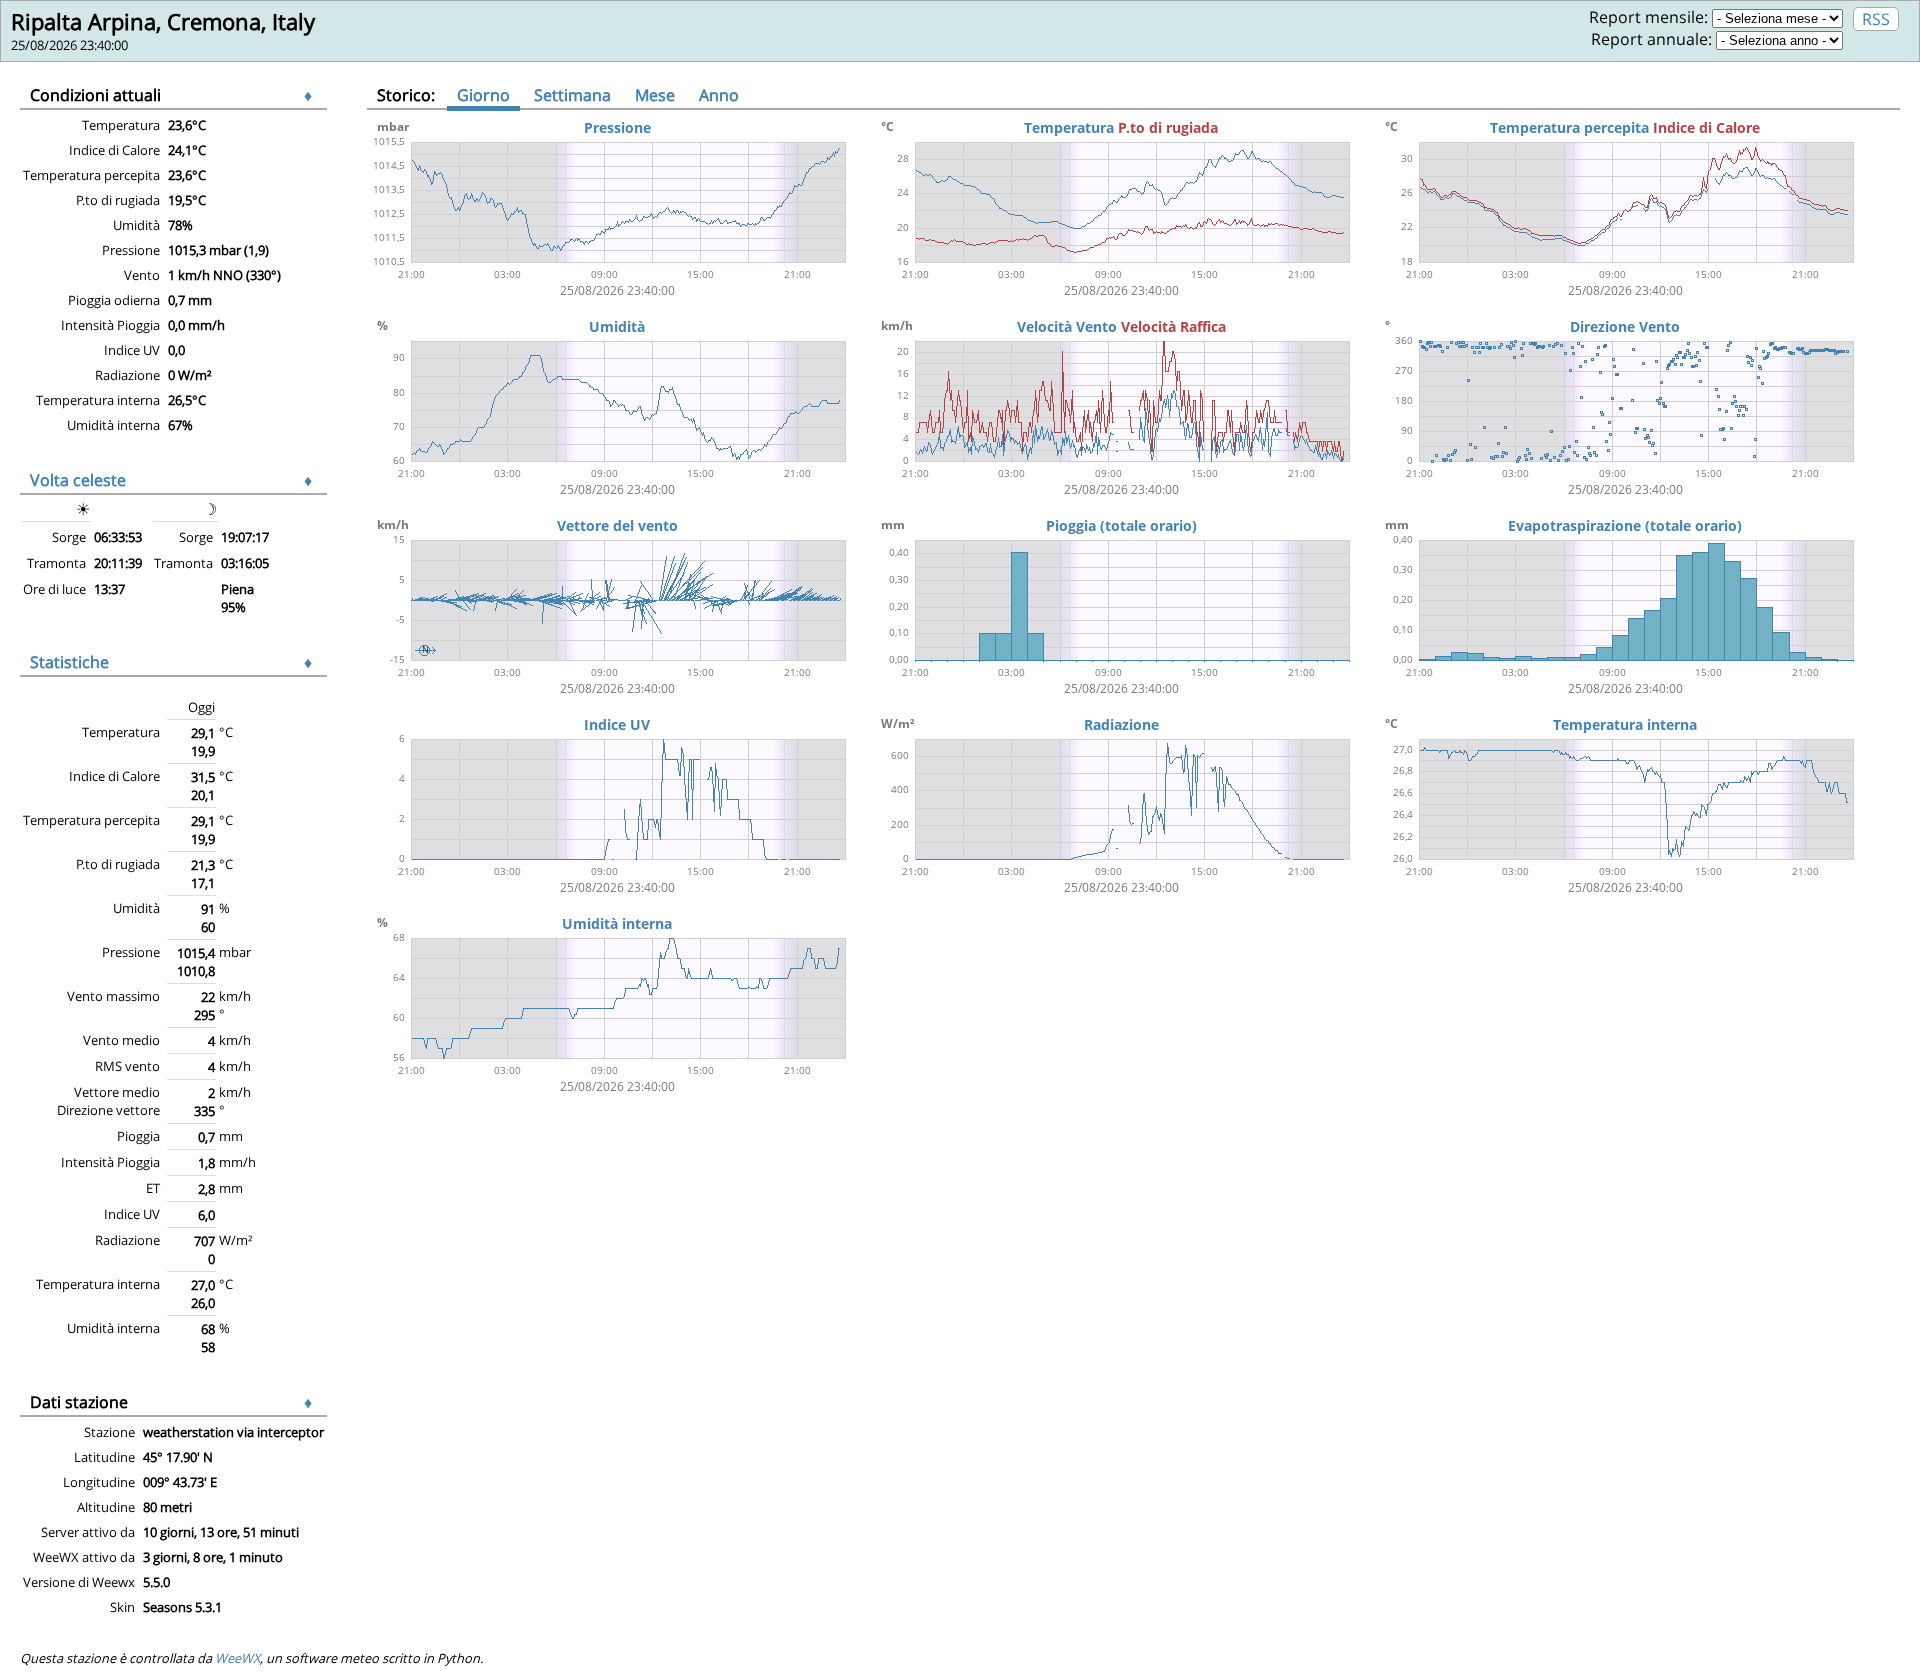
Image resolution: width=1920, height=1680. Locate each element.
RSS (1876, 19)
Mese (655, 95)
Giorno (483, 95)
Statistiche (69, 662)
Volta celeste (78, 480)
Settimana (572, 95)
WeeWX (237, 1658)
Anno (719, 95)
